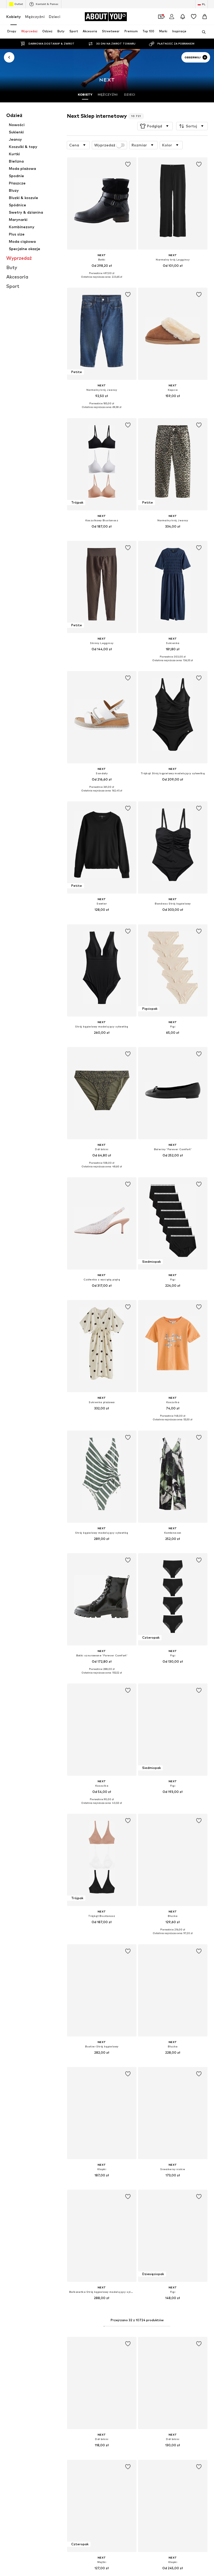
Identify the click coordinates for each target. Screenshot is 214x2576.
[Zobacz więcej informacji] (102, 281)
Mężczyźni (35, 17)
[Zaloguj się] (172, 17)
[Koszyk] (205, 17)
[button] (155, 126)
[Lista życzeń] (194, 17)
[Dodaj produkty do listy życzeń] (128, 164)
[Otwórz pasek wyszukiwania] (202, 32)
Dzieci (55, 17)
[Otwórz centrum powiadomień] (183, 17)
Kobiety (14, 17)
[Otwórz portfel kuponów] (161, 17)
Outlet (19, 4)
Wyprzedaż (105, 145)
